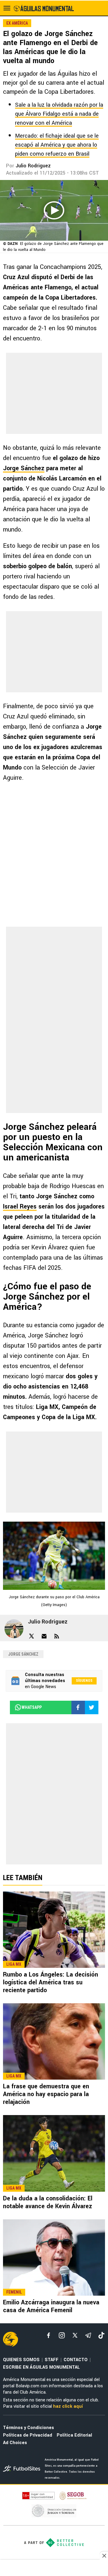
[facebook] (49, 2335)
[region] (54, 2568)
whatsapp (32, 1707)
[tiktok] (101, 2335)
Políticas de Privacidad (28, 2435)
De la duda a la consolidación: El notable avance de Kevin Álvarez (48, 2202)
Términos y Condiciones (28, 2428)
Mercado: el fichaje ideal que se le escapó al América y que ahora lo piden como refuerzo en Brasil (57, 145)
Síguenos (84, 1681)
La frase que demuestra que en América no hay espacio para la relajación (46, 2094)
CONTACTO (76, 2360)
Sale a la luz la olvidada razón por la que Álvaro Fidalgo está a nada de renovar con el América (59, 114)
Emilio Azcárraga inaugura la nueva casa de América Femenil (51, 2306)
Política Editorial (74, 2435)
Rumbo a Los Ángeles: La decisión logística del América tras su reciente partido (51, 1982)
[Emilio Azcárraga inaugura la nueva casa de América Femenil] (54, 2257)
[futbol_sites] (22, 2469)
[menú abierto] (7, 8)
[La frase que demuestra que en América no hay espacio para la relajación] (54, 2041)
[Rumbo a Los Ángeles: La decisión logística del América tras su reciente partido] (54, 1930)
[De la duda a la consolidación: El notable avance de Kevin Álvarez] (54, 2153)
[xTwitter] (75, 2335)
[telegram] (88, 2335)
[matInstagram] (62, 2335)
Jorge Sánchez (24, 468)
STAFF (52, 2360)
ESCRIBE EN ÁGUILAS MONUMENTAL (41, 2367)
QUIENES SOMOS (21, 2360)
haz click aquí (68, 2406)
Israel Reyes (20, 1207)
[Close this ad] (104, 2556)
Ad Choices (15, 2443)
